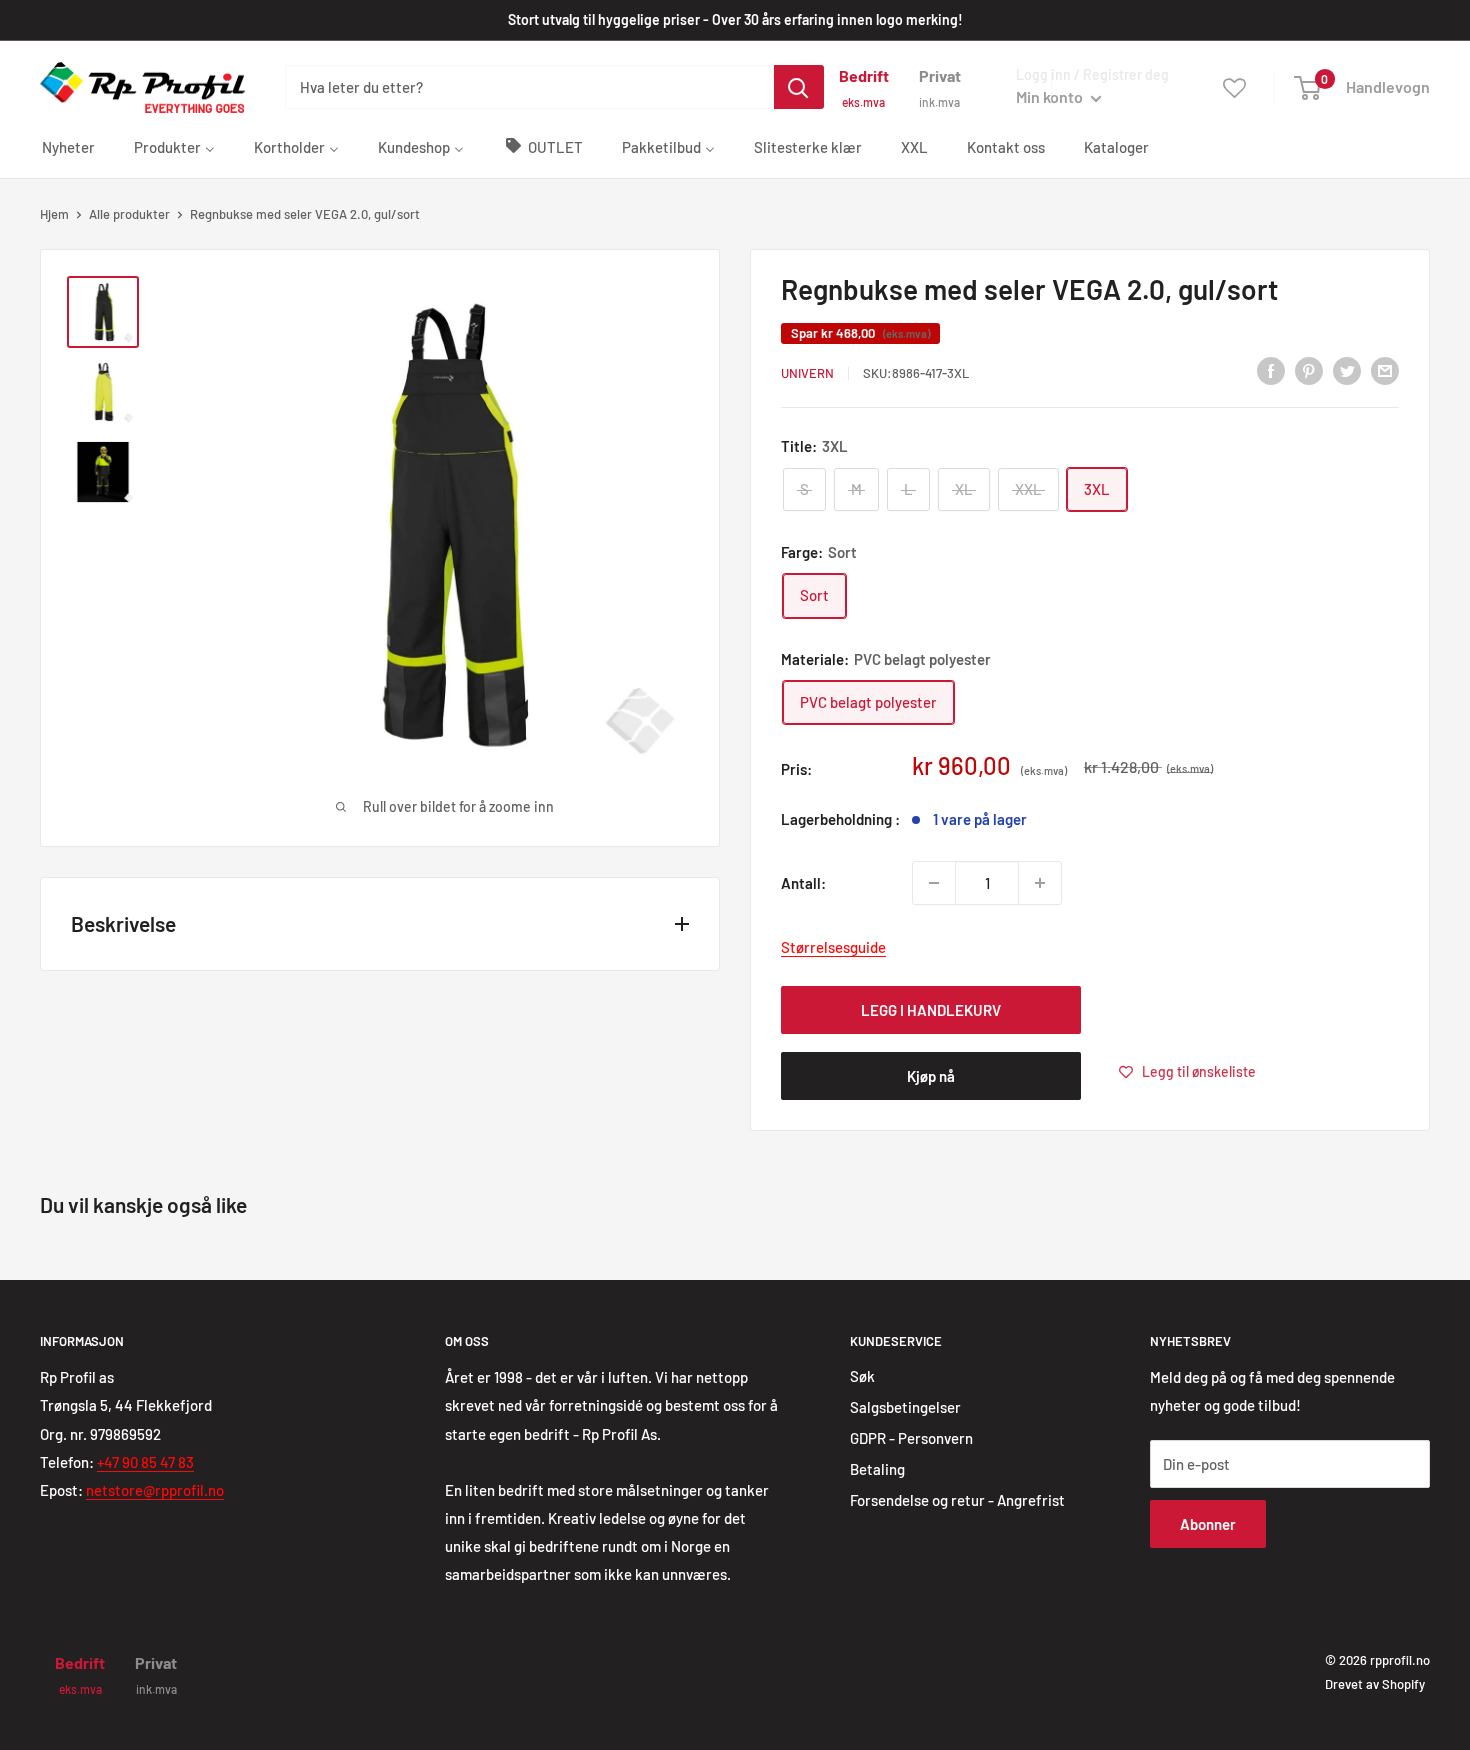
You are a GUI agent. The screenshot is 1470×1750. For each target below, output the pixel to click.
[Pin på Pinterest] (1309, 370)
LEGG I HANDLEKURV (931, 1010)
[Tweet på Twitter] (1347, 370)
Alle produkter (129, 214)
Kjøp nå (931, 1076)
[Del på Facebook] (1271, 370)
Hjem (54, 214)
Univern (807, 373)
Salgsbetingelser (905, 1407)
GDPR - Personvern (911, 1438)
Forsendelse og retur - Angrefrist (957, 1500)
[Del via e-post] (1385, 370)
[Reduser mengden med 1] (934, 883)
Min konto (1051, 96)
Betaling (877, 1469)
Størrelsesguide (833, 947)
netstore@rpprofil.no (155, 1490)
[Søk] (799, 87)
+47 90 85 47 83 (145, 1462)
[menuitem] (68, 146)
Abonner (1208, 1524)
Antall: (803, 883)
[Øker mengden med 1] (1040, 883)
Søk (862, 1376)
